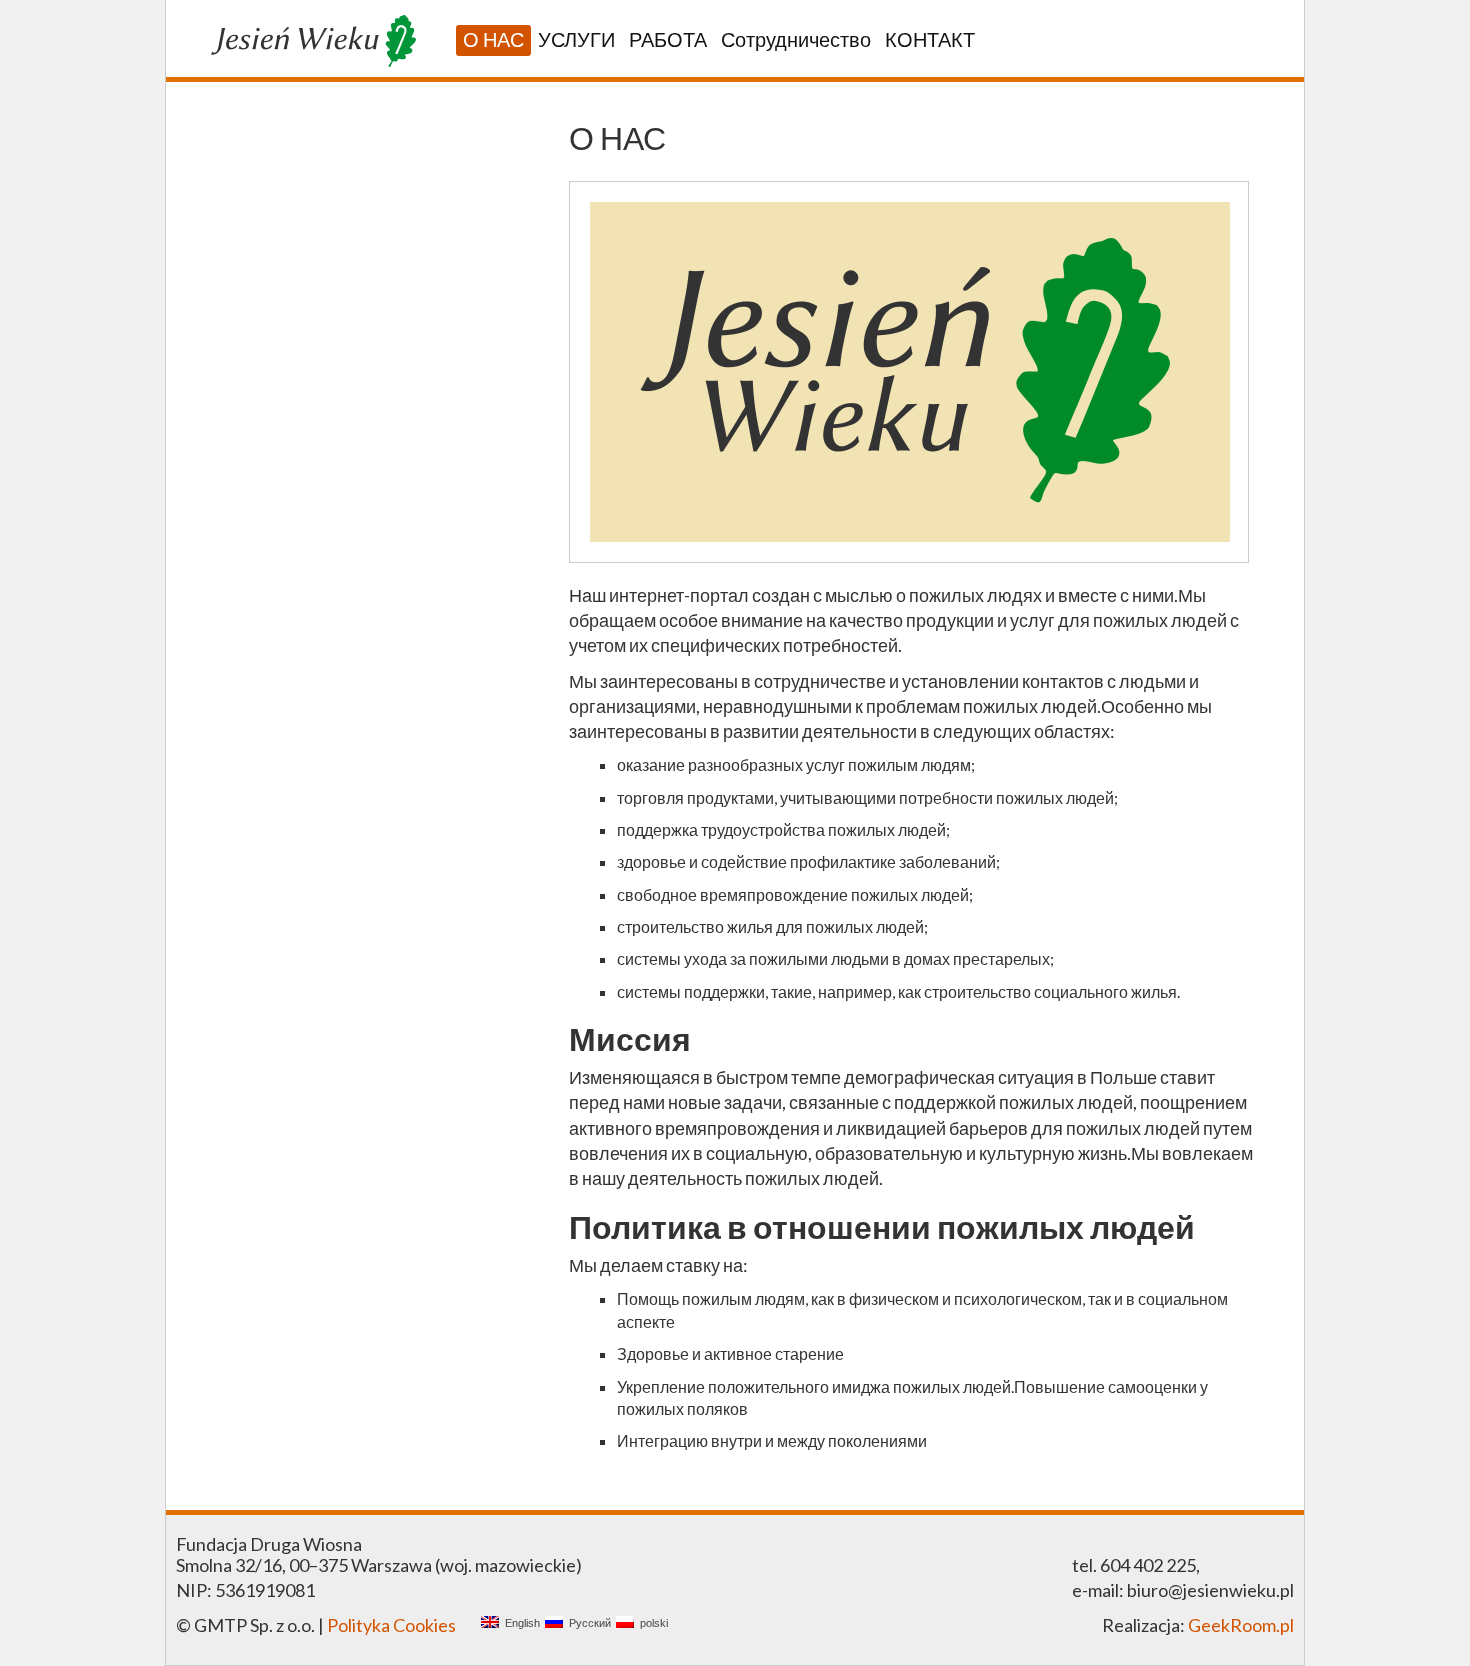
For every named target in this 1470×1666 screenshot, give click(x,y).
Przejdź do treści (240, 102)
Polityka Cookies (391, 1625)
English (519, 1623)
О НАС (493, 39)
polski (651, 1623)
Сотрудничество (796, 39)
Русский (587, 1623)
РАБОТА (668, 39)
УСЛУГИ (576, 39)
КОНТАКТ (930, 39)
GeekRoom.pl (1241, 1625)
